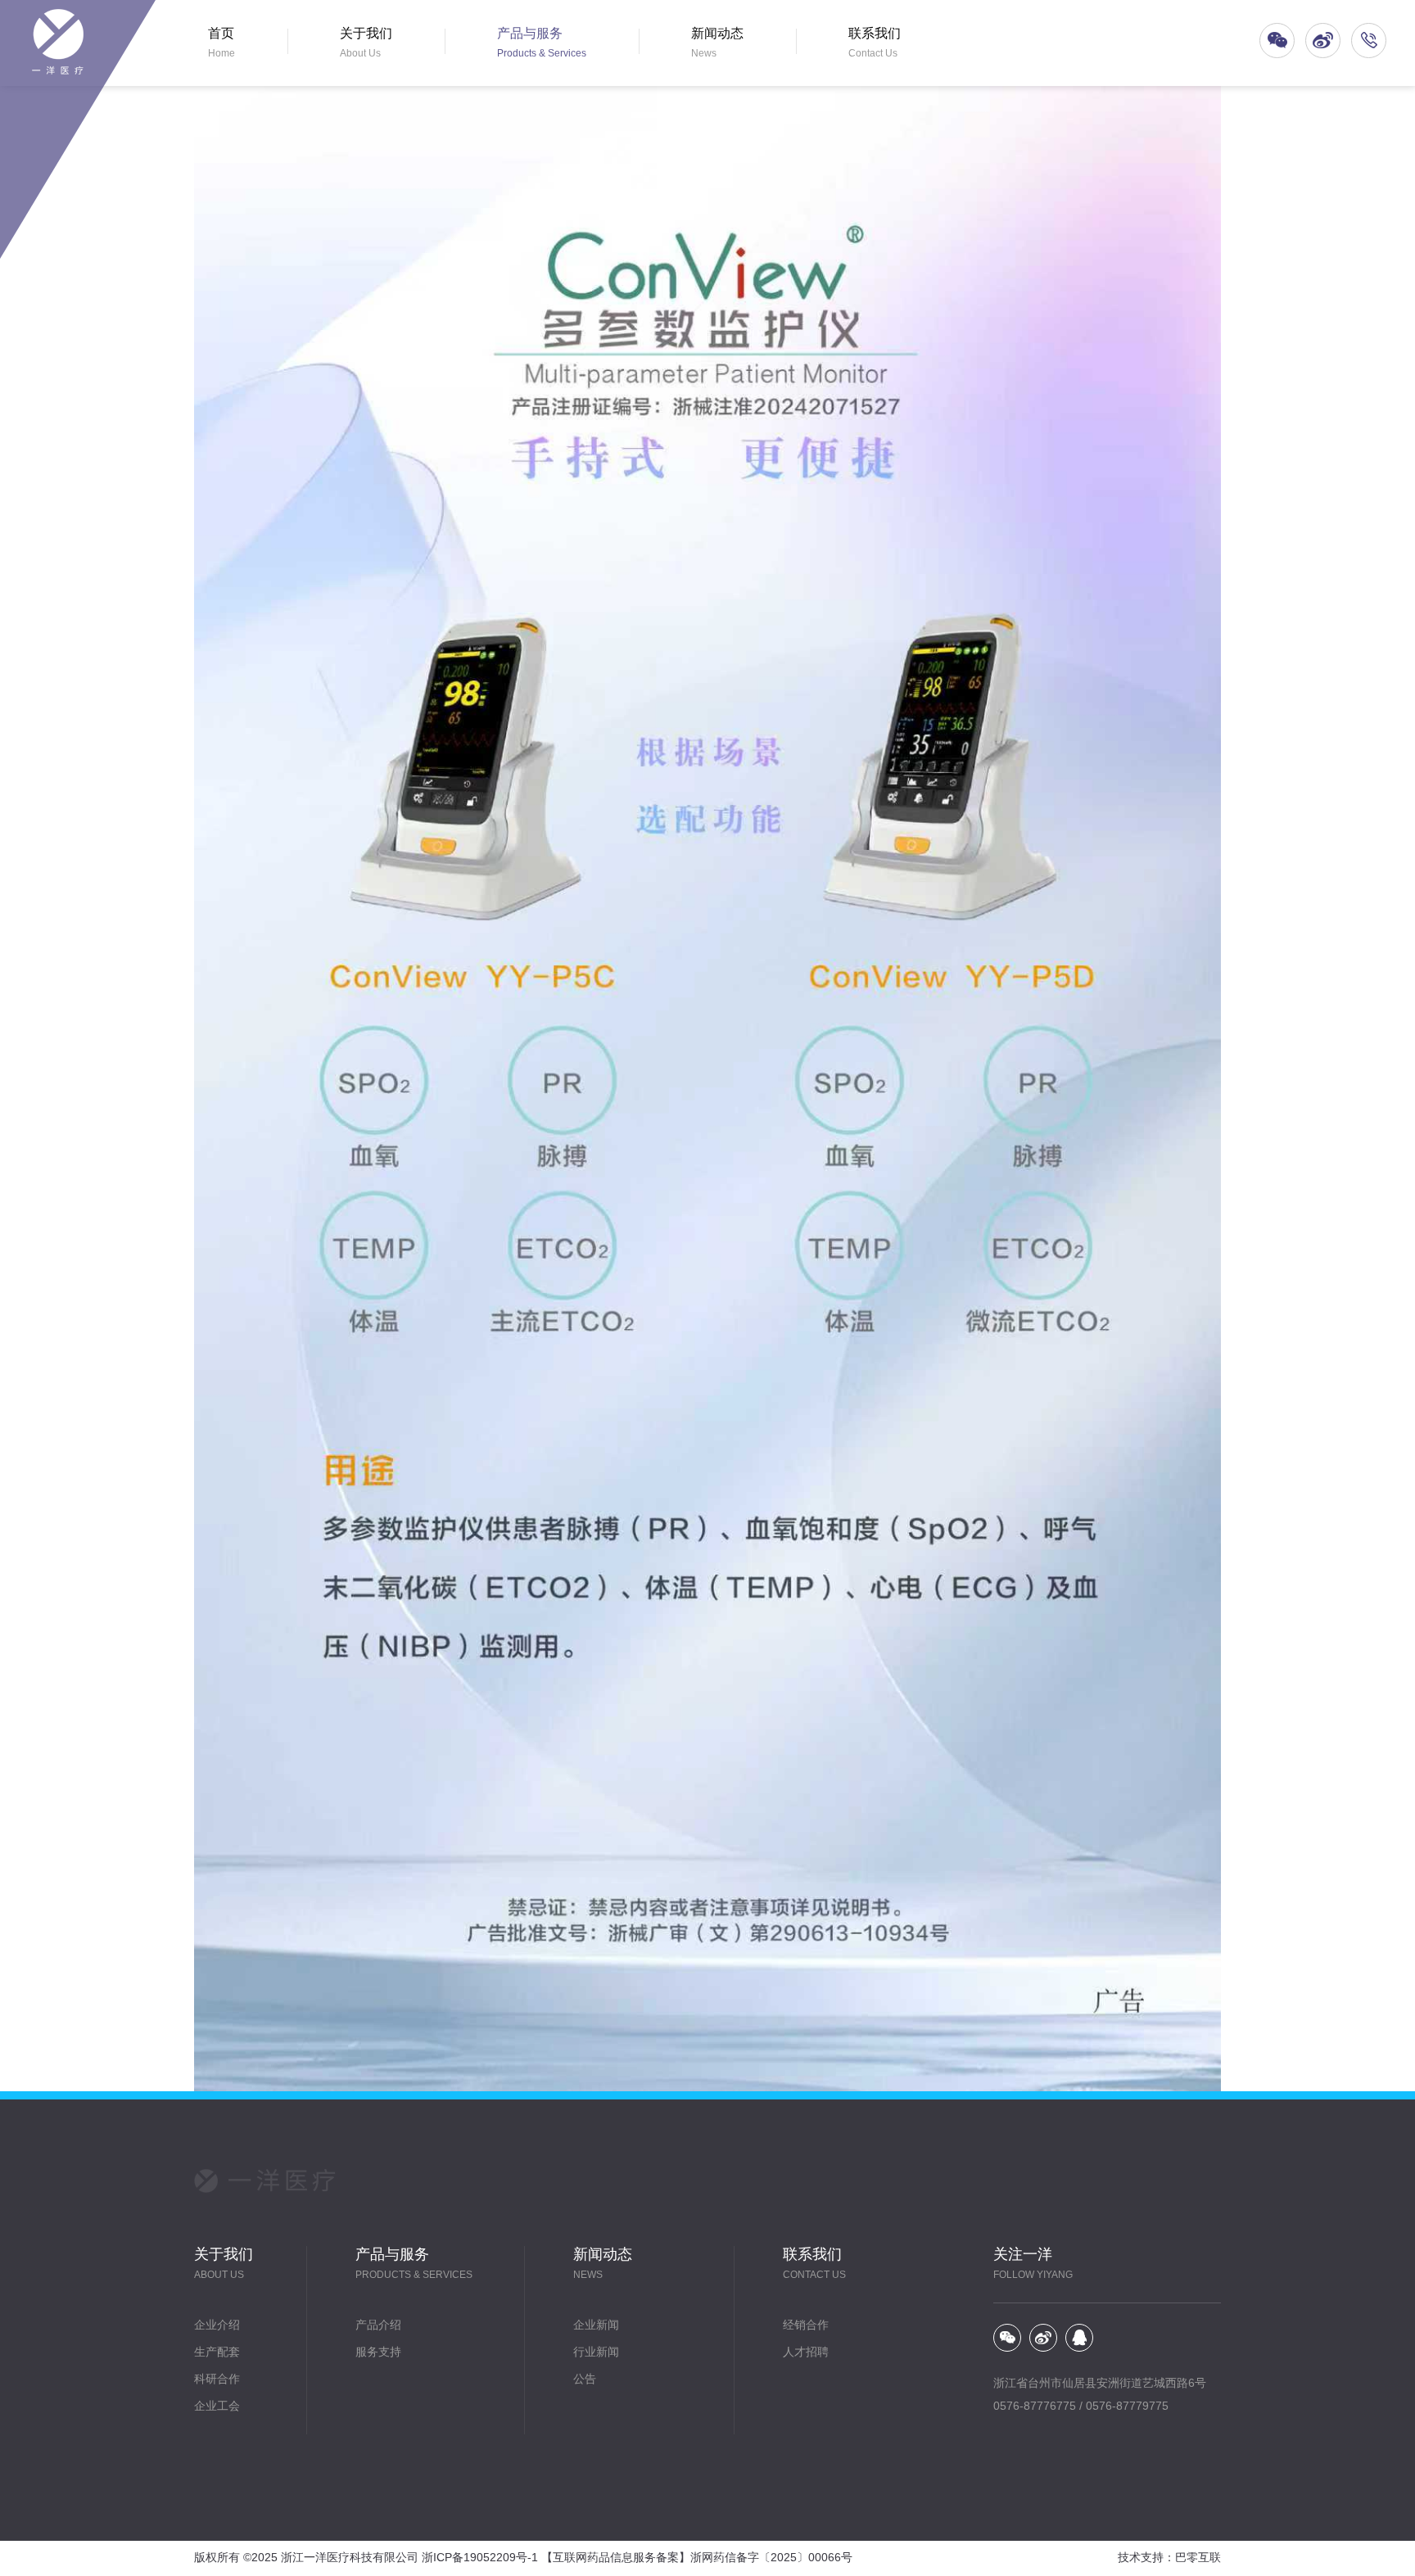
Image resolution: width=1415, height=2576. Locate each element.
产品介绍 (378, 2326)
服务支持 (378, 2353)
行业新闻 (596, 2353)
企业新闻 (596, 2326)
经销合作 (806, 2326)
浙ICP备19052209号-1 (480, 2558)
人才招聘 (806, 2353)
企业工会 (217, 2407)
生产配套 (217, 2353)
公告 (585, 2380)
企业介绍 (217, 2326)
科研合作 (217, 2380)
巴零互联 (1198, 2558)
